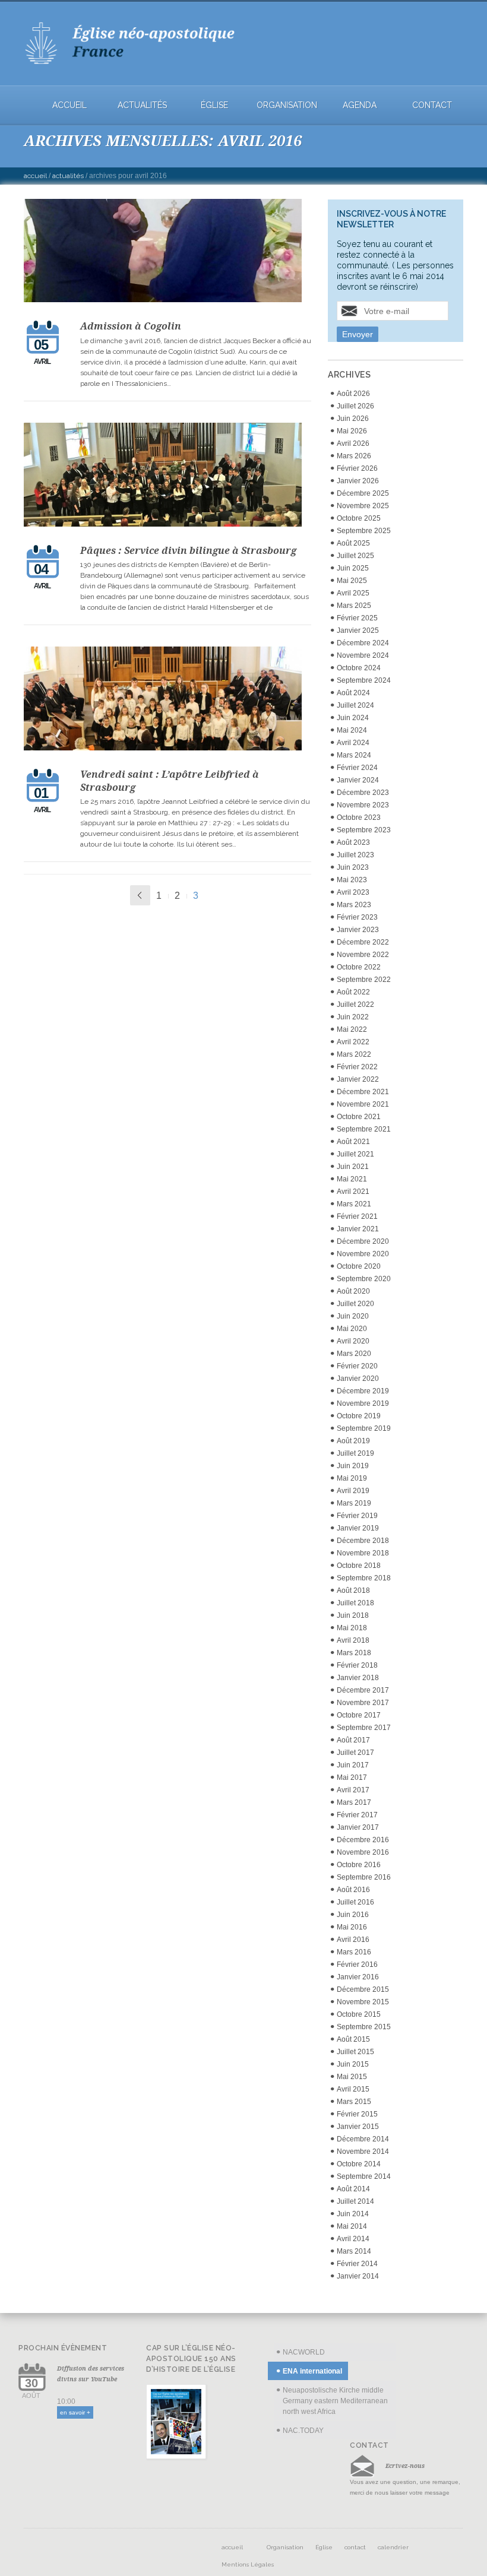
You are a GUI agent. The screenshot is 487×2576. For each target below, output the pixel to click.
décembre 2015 (363, 1989)
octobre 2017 (359, 1715)
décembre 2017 (363, 1690)
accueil (69, 105)
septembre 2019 (364, 1428)
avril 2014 (353, 2239)
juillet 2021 (355, 1154)
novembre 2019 (363, 1403)
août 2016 (353, 1890)
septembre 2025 (364, 531)
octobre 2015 (359, 2014)
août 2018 (353, 1590)
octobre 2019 (359, 1416)
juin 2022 (353, 1017)
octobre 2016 (359, 1865)
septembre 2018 (364, 1578)
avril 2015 (353, 2089)
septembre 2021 (364, 1129)
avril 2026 (353, 443)
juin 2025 (353, 568)
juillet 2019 (355, 1453)
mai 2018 (352, 1628)
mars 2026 (354, 456)
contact (432, 105)
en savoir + (75, 2412)
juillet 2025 (355, 556)
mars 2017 (354, 1802)
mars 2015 (354, 2102)
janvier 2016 (358, 1977)
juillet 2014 (355, 2201)
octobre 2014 (359, 2164)
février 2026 (357, 468)
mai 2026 (352, 431)
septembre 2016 (364, 1877)
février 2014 (357, 2264)
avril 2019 (353, 1491)
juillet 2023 (355, 855)
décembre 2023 (363, 793)
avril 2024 (353, 743)
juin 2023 (353, 867)
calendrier (393, 2547)
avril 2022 (353, 1042)
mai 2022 (352, 1029)
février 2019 (357, 1516)
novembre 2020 (363, 1254)
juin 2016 (353, 1915)
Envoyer (358, 334)
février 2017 (357, 1815)
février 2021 (357, 1216)
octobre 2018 (359, 1566)
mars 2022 (354, 1054)
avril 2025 (353, 593)
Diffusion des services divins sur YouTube (91, 2374)
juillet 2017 (355, 1753)
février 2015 (357, 2114)
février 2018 (357, 1665)
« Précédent (140, 895)
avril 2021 (353, 1192)
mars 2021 (354, 1204)
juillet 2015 (355, 2052)
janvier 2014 (358, 2276)
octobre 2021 (359, 1117)
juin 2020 (353, 1316)
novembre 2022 (363, 955)
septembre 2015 (364, 2027)
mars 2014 (354, 2251)
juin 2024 (353, 718)
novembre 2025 (363, 506)
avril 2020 (353, 1341)
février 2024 (357, 768)
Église (214, 105)
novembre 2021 (363, 1104)
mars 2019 (354, 1503)
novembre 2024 (363, 655)
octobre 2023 (359, 818)
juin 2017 (353, 1765)
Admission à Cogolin (131, 326)
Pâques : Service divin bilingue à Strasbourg (188, 550)
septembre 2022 (364, 980)
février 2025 (357, 618)
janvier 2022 (358, 1079)
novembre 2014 (363, 2152)
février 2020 (357, 1366)
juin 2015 (353, 2064)
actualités (142, 105)
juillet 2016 (355, 1902)
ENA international (312, 2371)
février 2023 (357, 917)
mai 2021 (352, 1179)
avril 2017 (353, 1790)
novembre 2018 (363, 1553)
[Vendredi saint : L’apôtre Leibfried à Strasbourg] (167, 700)
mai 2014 (352, 2226)
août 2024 (353, 693)
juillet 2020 (355, 1304)
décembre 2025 (363, 493)
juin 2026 (353, 419)
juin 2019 (353, 1466)
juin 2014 (353, 2214)
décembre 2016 (363, 1840)
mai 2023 (352, 880)
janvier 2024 (358, 780)
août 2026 (353, 394)
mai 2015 (352, 2077)
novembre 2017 (363, 1703)
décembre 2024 (363, 643)
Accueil (35, 176)
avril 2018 (353, 1640)
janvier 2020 (358, 1379)
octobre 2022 (359, 967)
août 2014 (353, 2189)
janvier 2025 (358, 630)
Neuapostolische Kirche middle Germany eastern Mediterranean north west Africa (335, 2401)
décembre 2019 (363, 1391)
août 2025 (353, 543)
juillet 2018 (355, 1603)
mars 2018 (354, 1653)
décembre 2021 (363, 1092)
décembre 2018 (363, 1541)
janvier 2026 (358, 481)
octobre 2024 (359, 668)
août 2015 (353, 2039)
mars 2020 (354, 1354)
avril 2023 (353, 892)
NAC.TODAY (303, 2431)
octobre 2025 (359, 518)
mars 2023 (354, 905)
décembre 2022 (363, 942)
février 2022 (357, 1067)
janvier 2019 (358, 1528)
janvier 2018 (358, 1678)
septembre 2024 (364, 680)
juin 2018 (353, 1615)
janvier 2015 (358, 2127)
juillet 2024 (355, 705)
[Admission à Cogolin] (167, 252)
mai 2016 (352, 1927)
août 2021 (353, 1142)
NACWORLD (304, 2352)
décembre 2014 (363, 2139)
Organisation (287, 105)
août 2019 (353, 1441)
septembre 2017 (364, 1728)
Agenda (360, 105)
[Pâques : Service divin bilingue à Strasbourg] (167, 476)
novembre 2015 (363, 2002)
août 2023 (353, 842)
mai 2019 (352, 1478)
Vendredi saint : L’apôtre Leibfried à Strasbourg (170, 781)
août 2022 (353, 992)
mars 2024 (354, 755)
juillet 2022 (355, 1005)
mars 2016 (354, 1952)
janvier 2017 (358, 1827)
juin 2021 (353, 1167)
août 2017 (353, 1740)
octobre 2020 (359, 1266)
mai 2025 (352, 581)
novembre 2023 (363, 805)
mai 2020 (352, 1329)
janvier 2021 (358, 1229)
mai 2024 (352, 730)
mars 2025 (354, 606)
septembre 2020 (364, 1279)
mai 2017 (352, 1777)
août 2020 (353, 1291)
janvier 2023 (358, 930)
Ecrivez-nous (405, 2466)
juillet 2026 (355, 406)
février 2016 (357, 1965)
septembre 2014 (364, 2176)
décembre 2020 (363, 1241)
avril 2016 (353, 1940)
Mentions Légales (248, 2564)
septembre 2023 (364, 830)
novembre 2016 (363, 1852)
